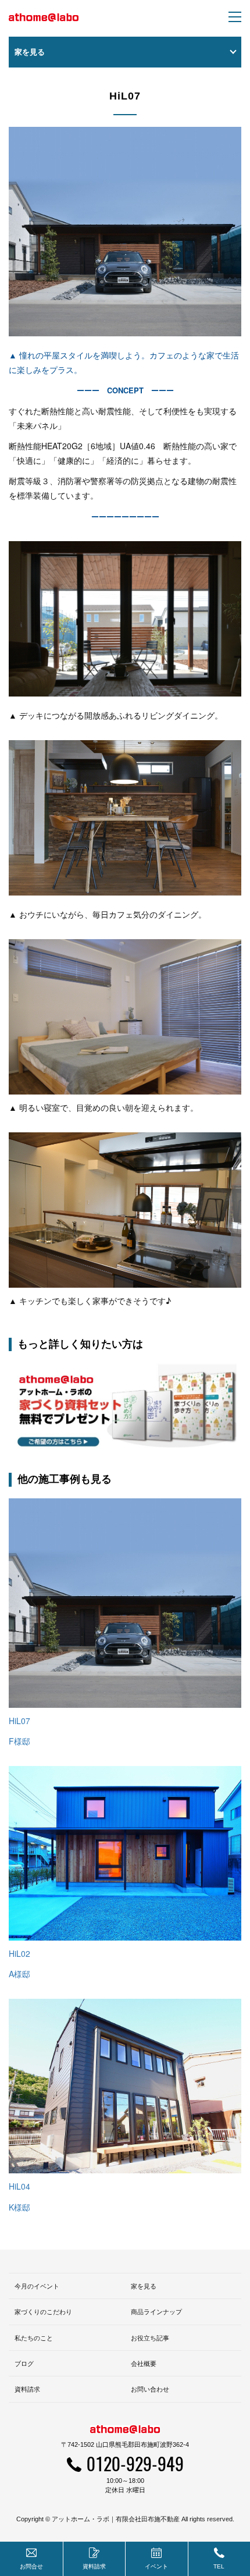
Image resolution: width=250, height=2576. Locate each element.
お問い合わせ (150, 2389)
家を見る (144, 2286)
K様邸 (19, 2207)
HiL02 (19, 1953)
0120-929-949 (135, 2463)
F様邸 (19, 1741)
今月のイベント (37, 2286)
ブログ (24, 2364)
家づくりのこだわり (43, 2312)
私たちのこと (34, 2338)
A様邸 (19, 1974)
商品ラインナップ (156, 2312)
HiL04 (19, 2186)
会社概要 (144, 2364)
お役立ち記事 (150, 2338)
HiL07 (19, 1721)
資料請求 (27, 2389)
